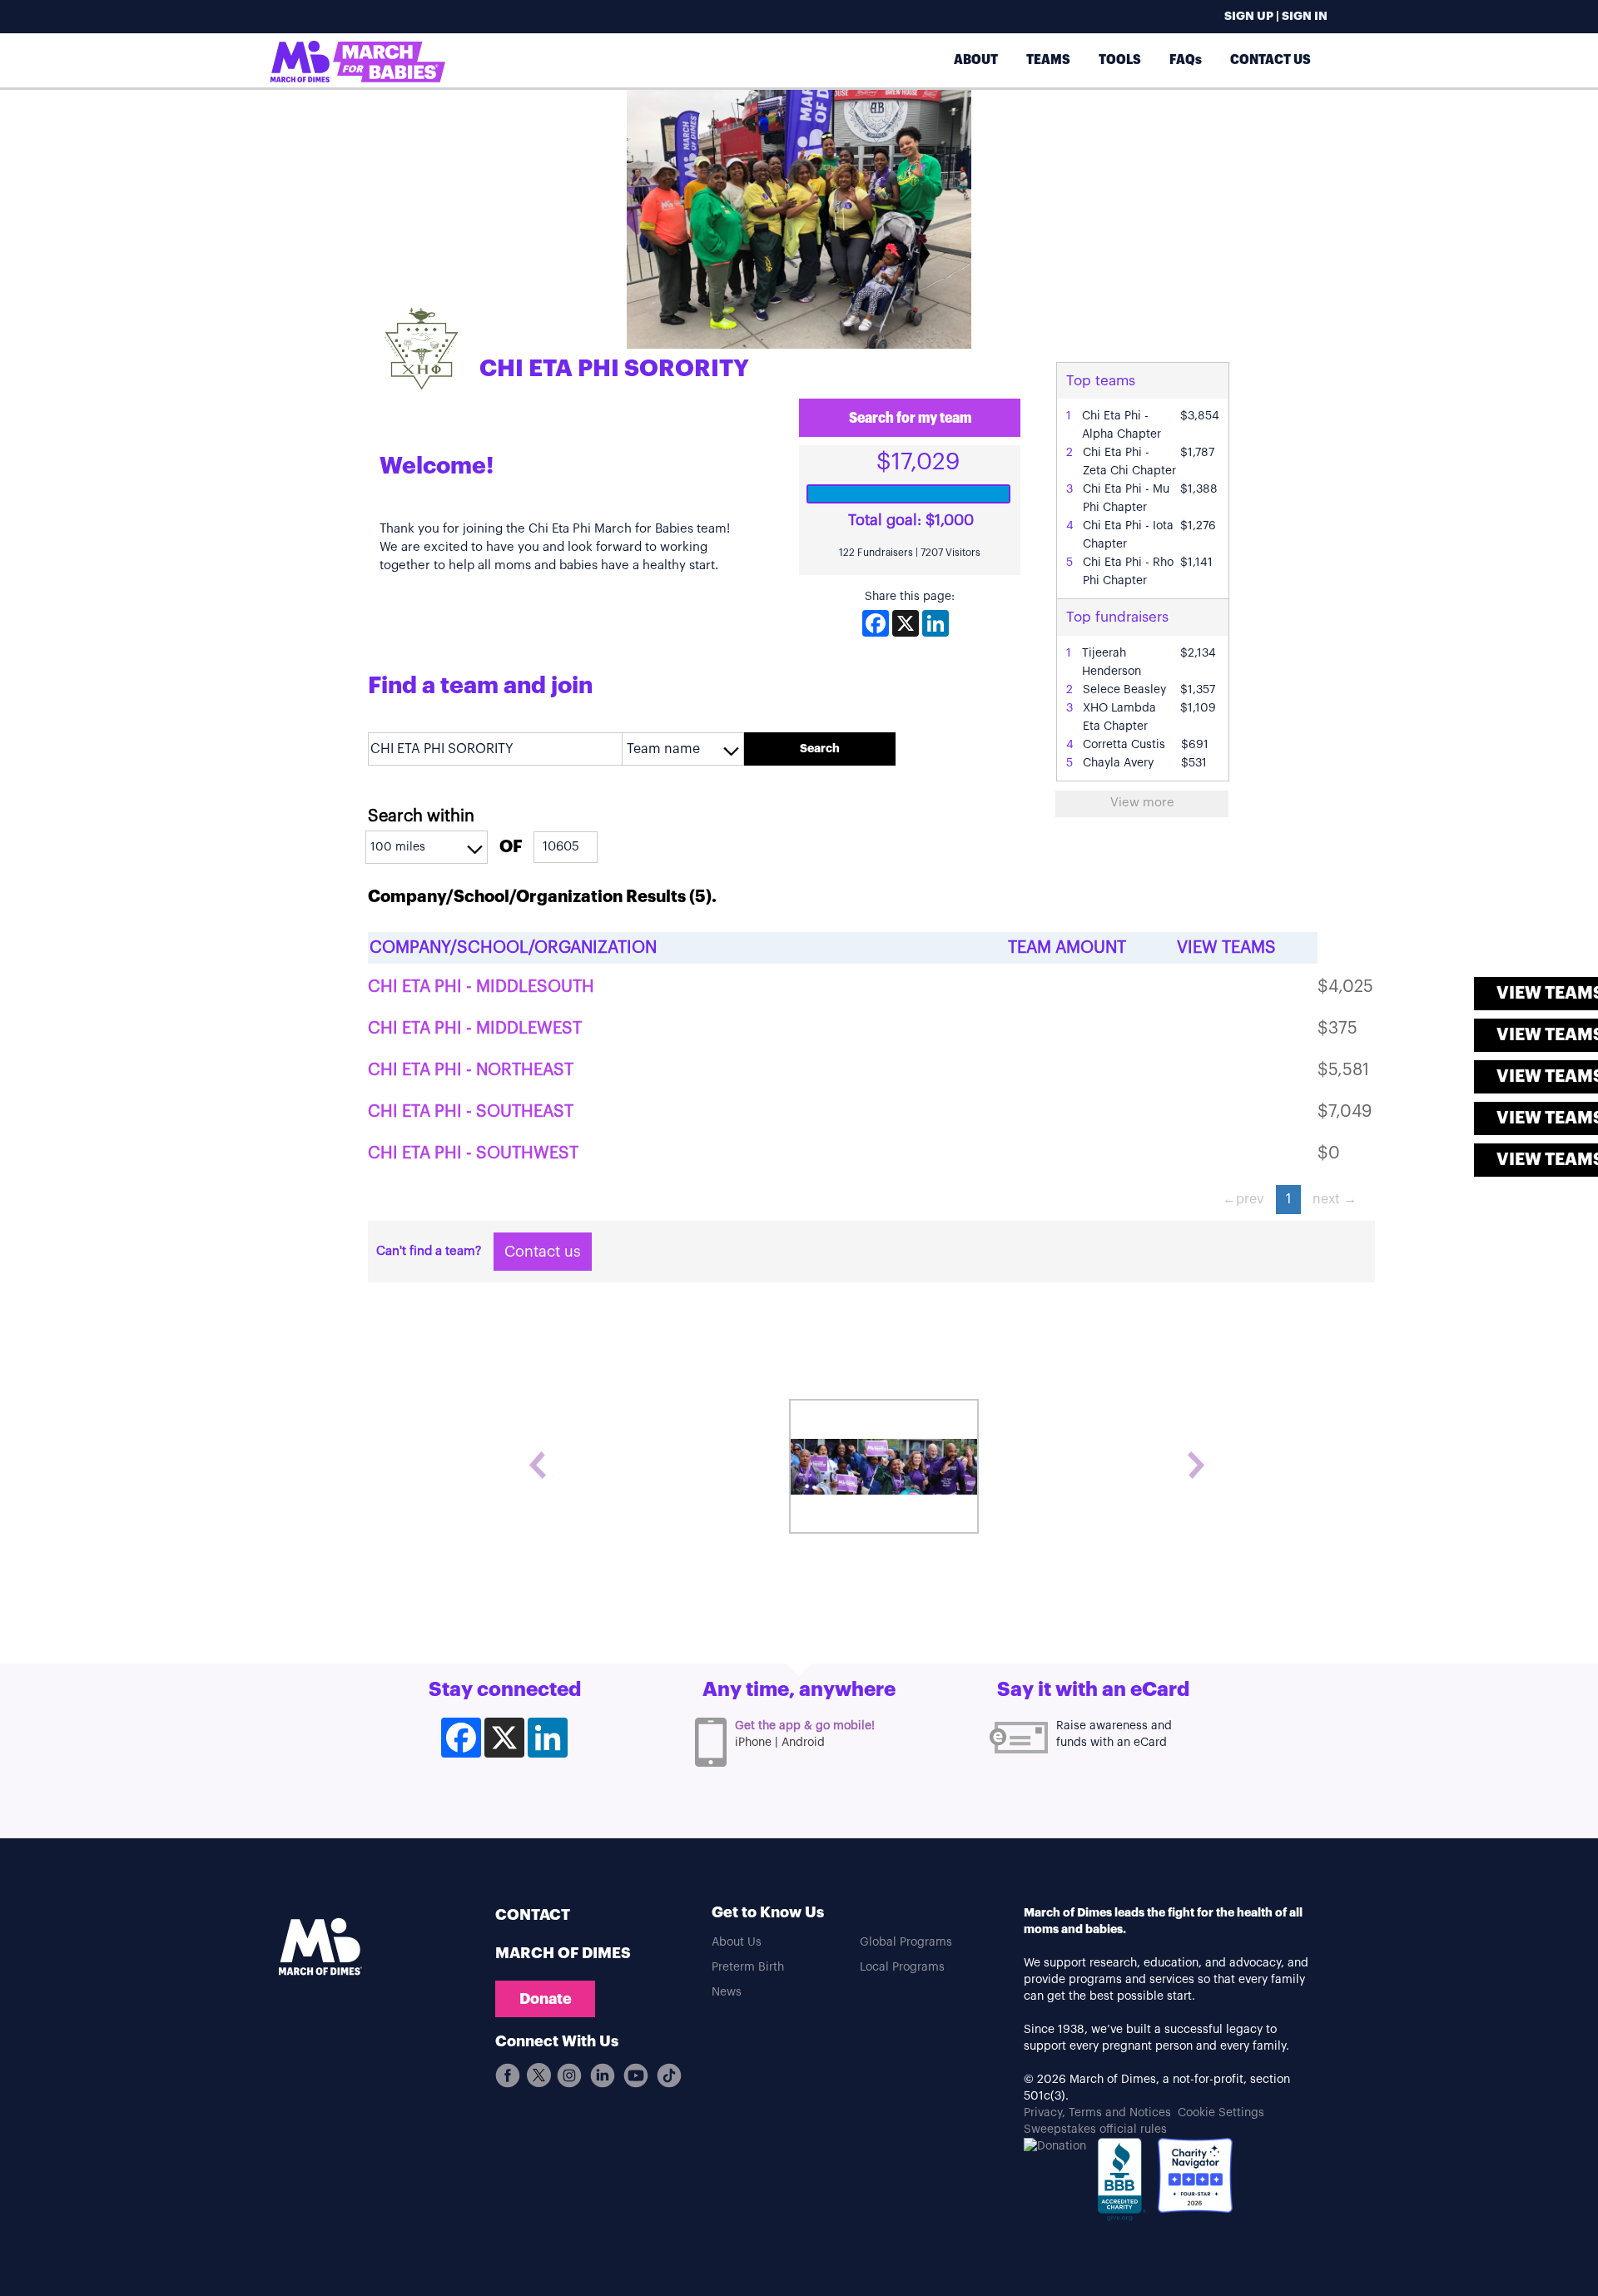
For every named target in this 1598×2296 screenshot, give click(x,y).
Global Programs (906, 1942)
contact (533, 1915)
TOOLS (1120, 60)
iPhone (753, 1743)
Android (803, 1743)
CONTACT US (1270, 60)
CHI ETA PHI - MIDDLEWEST (475, 1029)
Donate (546, 1999)
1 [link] (1288, 1199)
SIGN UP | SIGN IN (1276, 17)
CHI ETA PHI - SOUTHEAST (471, 1112)
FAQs (1186, 60)
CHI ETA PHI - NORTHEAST (471, 1070)
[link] (1243, 1200)
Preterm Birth (748, 1967)
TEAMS (1048, 60)
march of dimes (563, 1953)
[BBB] (1122, 2184)
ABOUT (976, 60)
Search (820, 749)
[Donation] (1055, 2146)
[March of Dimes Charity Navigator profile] (1195, 2175)
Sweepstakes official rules (1095, 2130)
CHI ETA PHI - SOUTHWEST (473, 1153)
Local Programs (902, 1967)
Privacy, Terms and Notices (1097, 2113)
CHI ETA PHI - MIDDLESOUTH (481, 987)
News (727, 1992)
